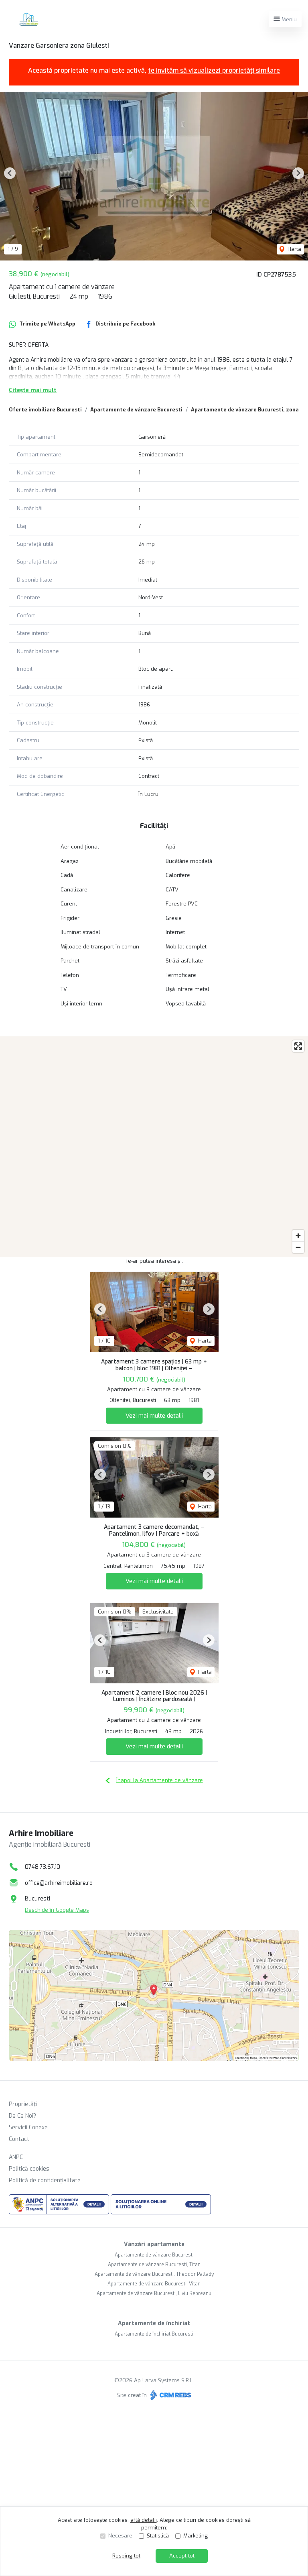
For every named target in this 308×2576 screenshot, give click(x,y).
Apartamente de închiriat (154, 2323)
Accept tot (182, 2556)
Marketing (196, 2536)
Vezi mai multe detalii (154, 1416)
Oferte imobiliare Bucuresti (45, 410)
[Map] (154, 1147)
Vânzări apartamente (154, 2244)
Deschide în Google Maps (57, 1910)
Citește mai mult (33, 390)
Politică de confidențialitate (45, 2180)
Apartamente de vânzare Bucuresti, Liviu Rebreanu (154, 2293)
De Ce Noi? (22, 2116)
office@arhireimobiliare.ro (59, 1883)
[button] (10, 173)
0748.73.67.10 (43, 1867)
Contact (19, 2139)
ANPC (16, 2157)
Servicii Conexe (28, 2127)
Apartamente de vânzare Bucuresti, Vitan (154, 2284)
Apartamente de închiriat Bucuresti (154, 2334)
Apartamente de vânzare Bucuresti (136, 410)
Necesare (120, 2536)
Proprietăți (23, 2104)
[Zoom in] (298, 1236)
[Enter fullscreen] (298, 1046)
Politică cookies (29, 2169)
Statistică (158, 2536)
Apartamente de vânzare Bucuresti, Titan (154, 2265)
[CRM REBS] (170, 2395)
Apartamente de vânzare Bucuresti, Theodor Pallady (154, 2274)
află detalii (144, 2520)
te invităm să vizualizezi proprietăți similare (214, 70)
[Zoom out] (298, 1247)
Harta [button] (294, 249)
